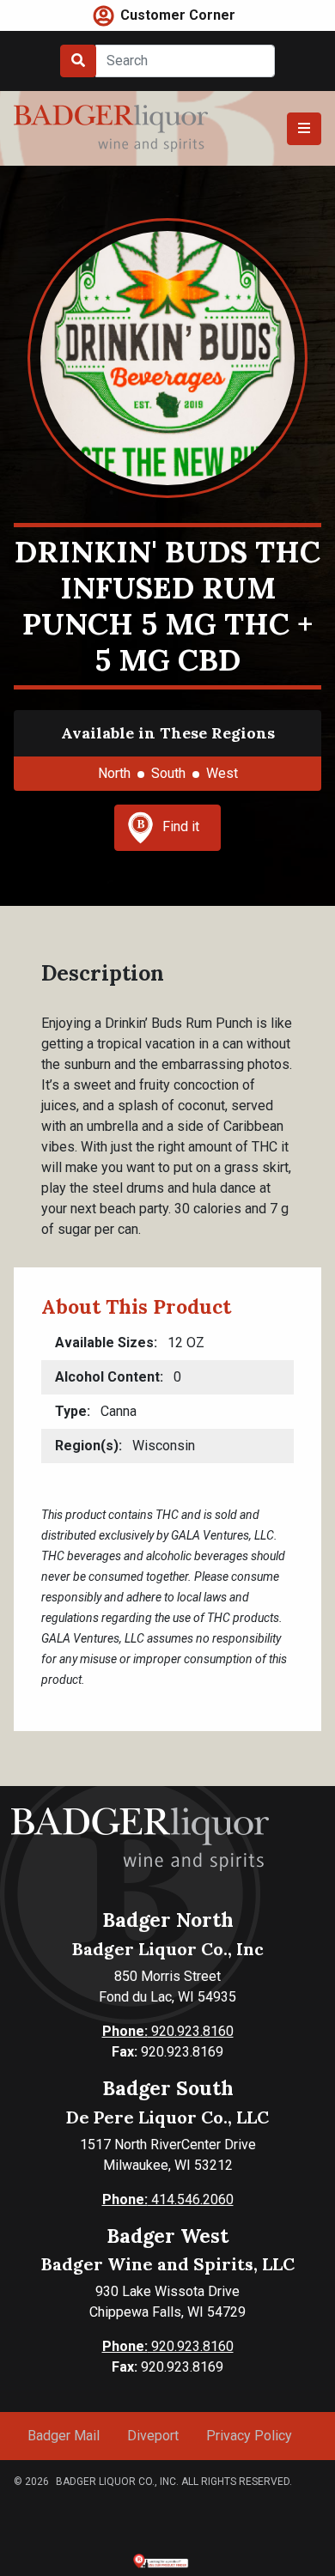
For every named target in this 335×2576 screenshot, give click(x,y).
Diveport (153, 2436)
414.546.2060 (168, 2199)
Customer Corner (178, 15)
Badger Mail (64, 2436)
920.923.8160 (168, 2031)
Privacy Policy (249, 2436)
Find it (181, 826)
